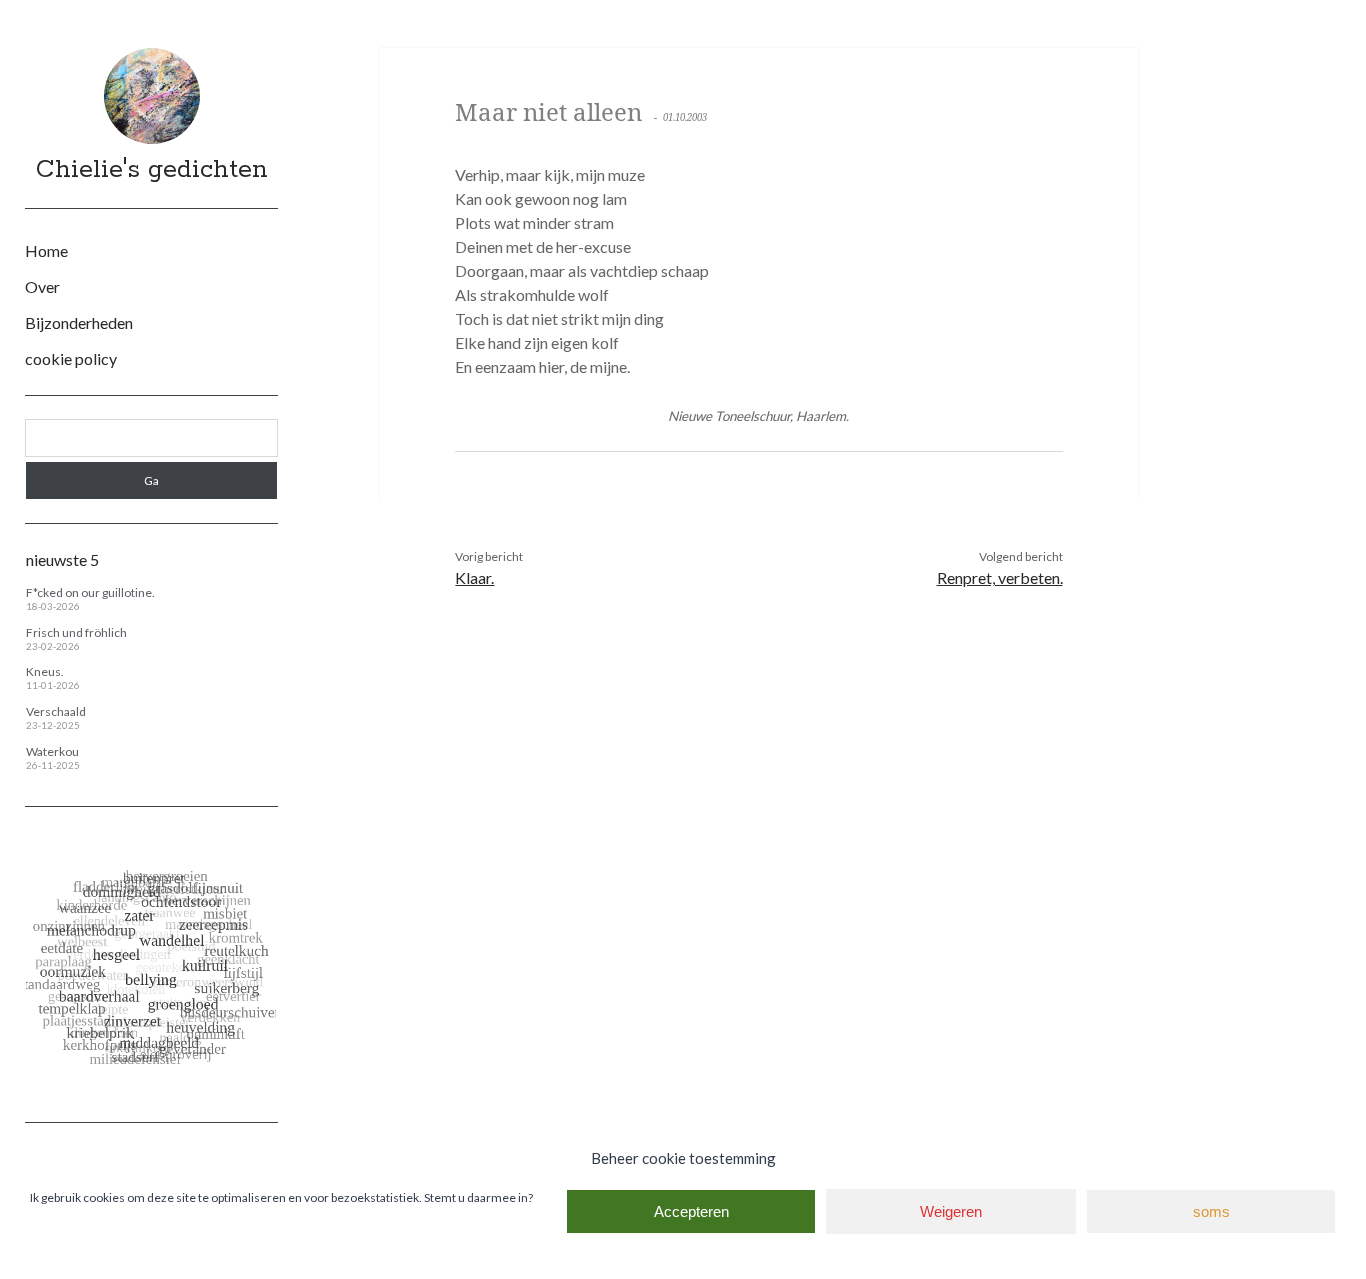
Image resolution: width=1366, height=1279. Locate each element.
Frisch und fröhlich (76, 632)
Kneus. (45, 671)
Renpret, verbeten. (1000, 577)
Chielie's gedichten (152, 170)
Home (46, 250)
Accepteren (691, 1211)
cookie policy (71, 358)
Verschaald (56, 711)
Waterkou (52, 751)
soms (1211, 1211)
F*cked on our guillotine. (90, 592)
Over (42, 286)
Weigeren (951, 1211)
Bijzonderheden (79, 322)
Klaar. (474, 577)
